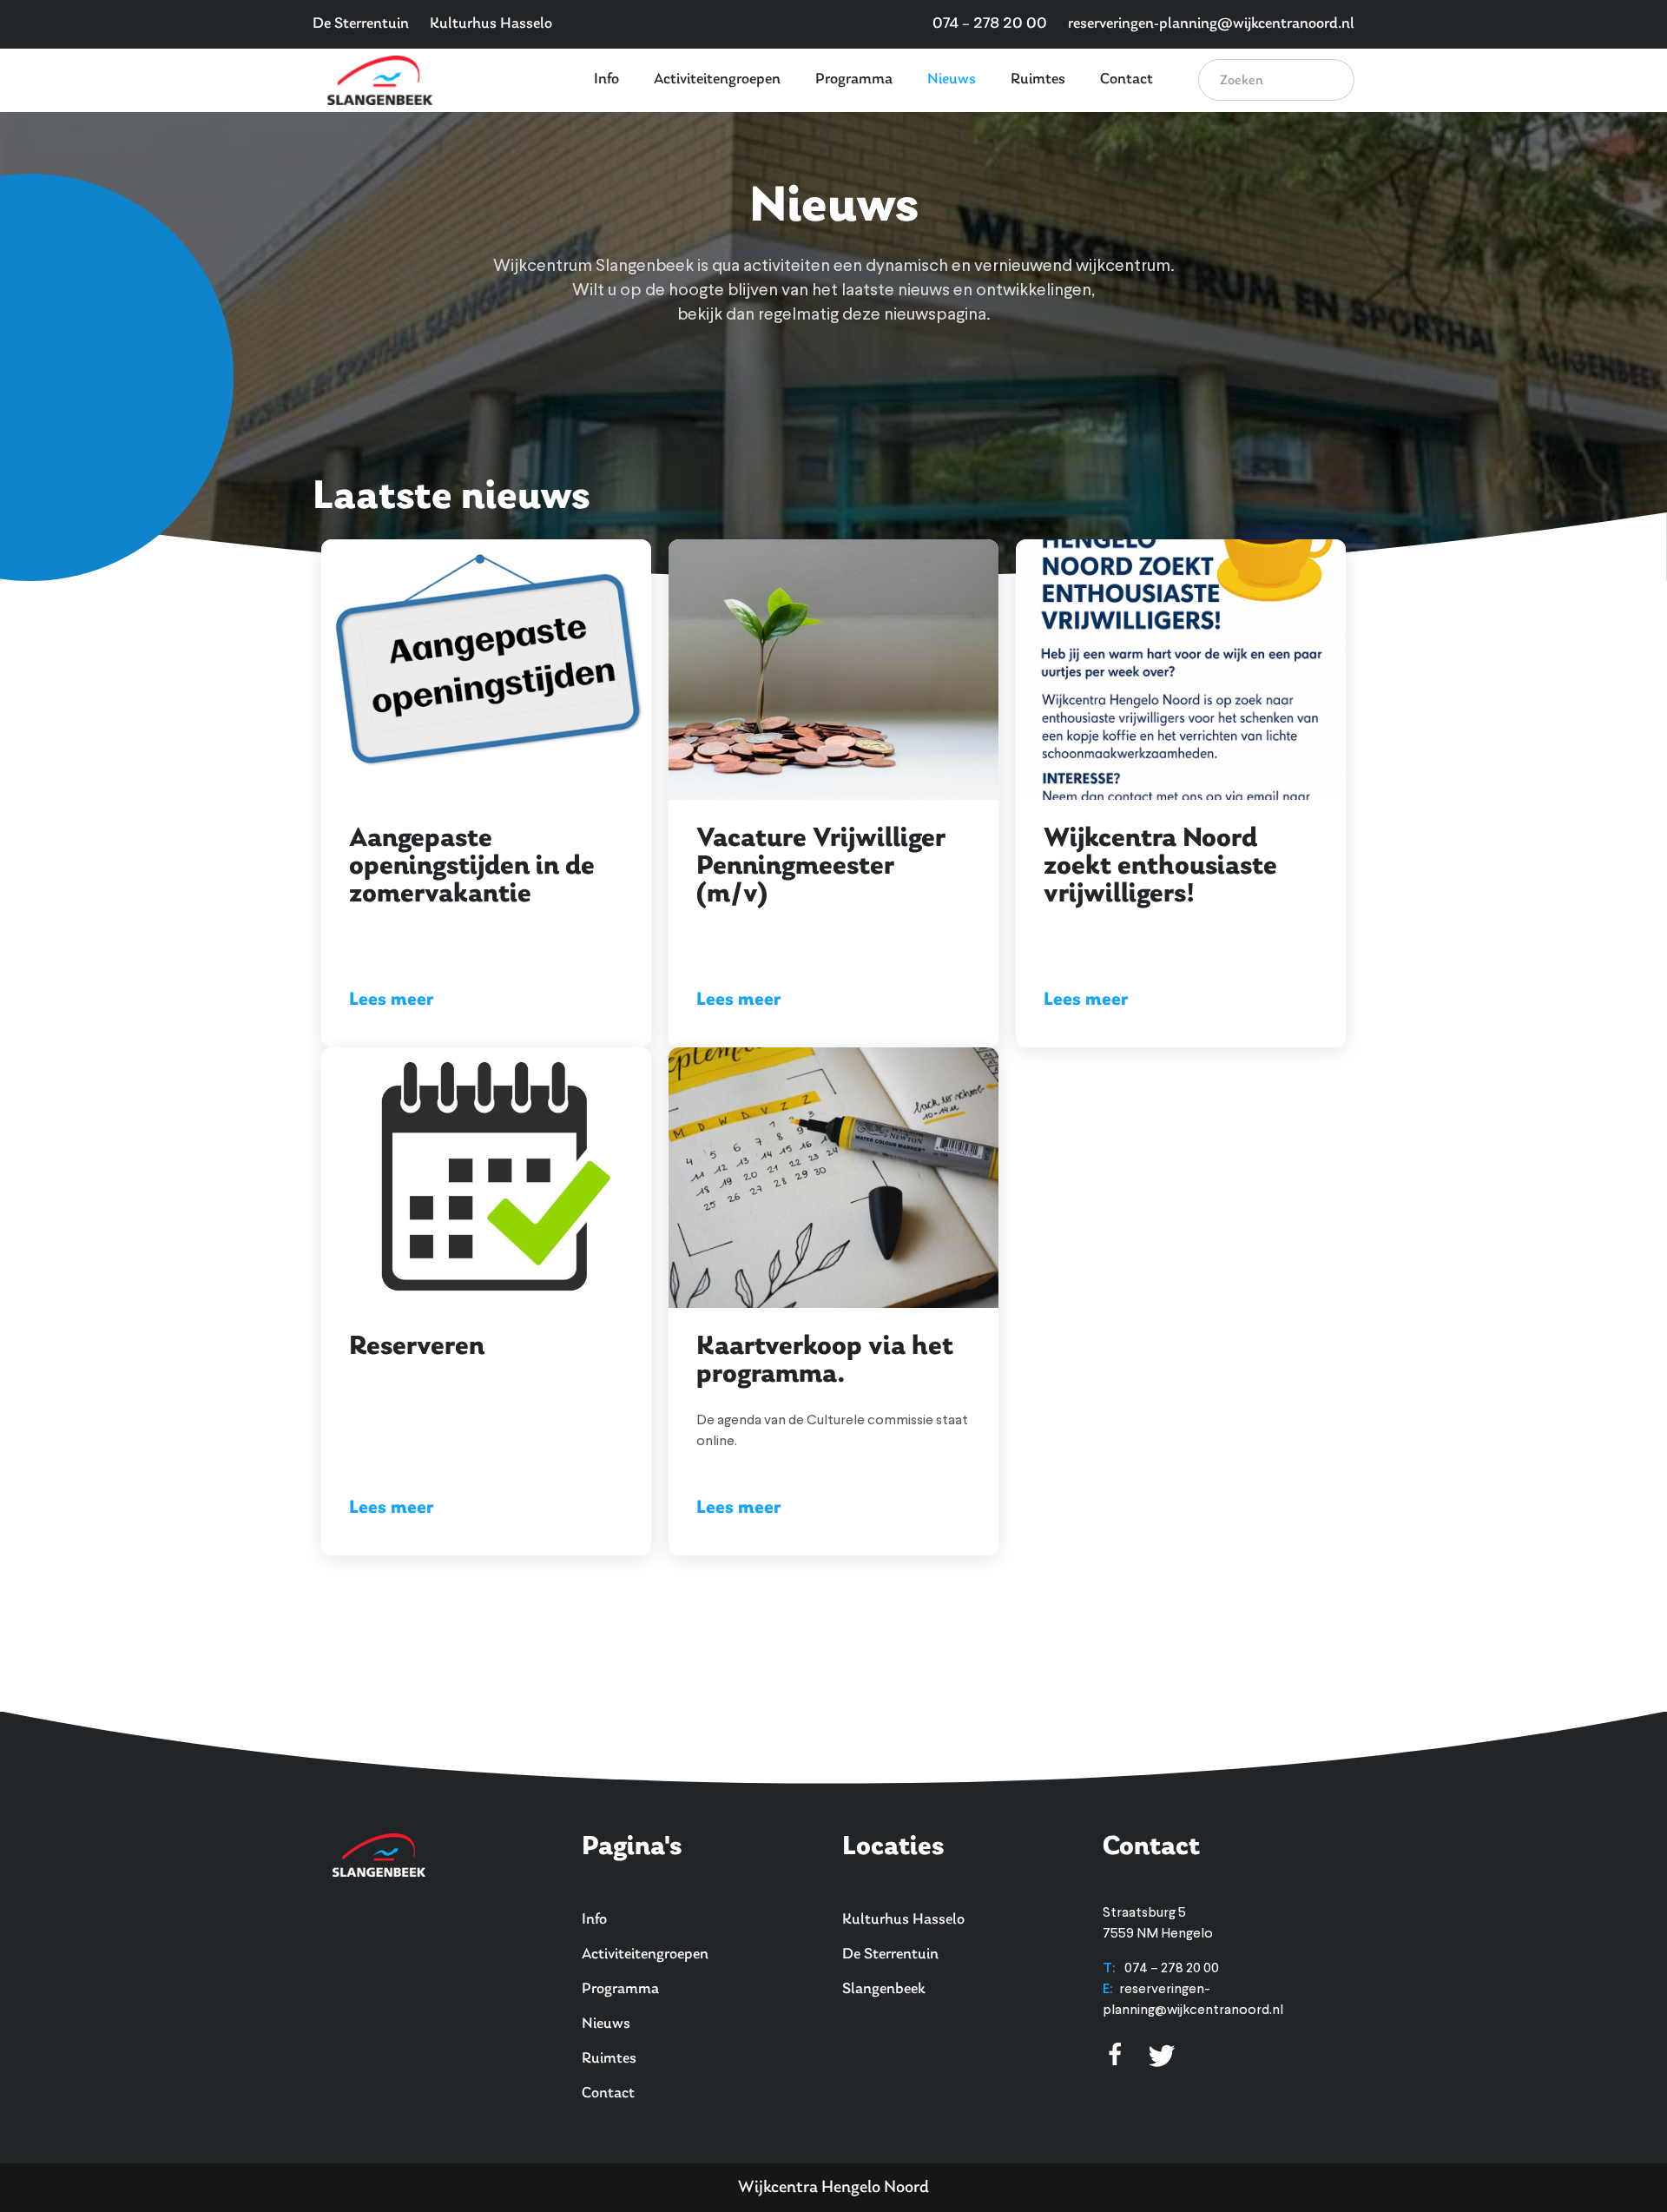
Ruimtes (1038, 80)
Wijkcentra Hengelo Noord (833, 2188)
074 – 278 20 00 (990, 24)
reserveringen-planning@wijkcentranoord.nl (1211, 24)
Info (606, 80)
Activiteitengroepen (717, 80)
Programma (854, 80)
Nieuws (952, 80)
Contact (1127, 80)
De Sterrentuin (361, 24)
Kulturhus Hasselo (491, 24)
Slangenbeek (884, 1990)
